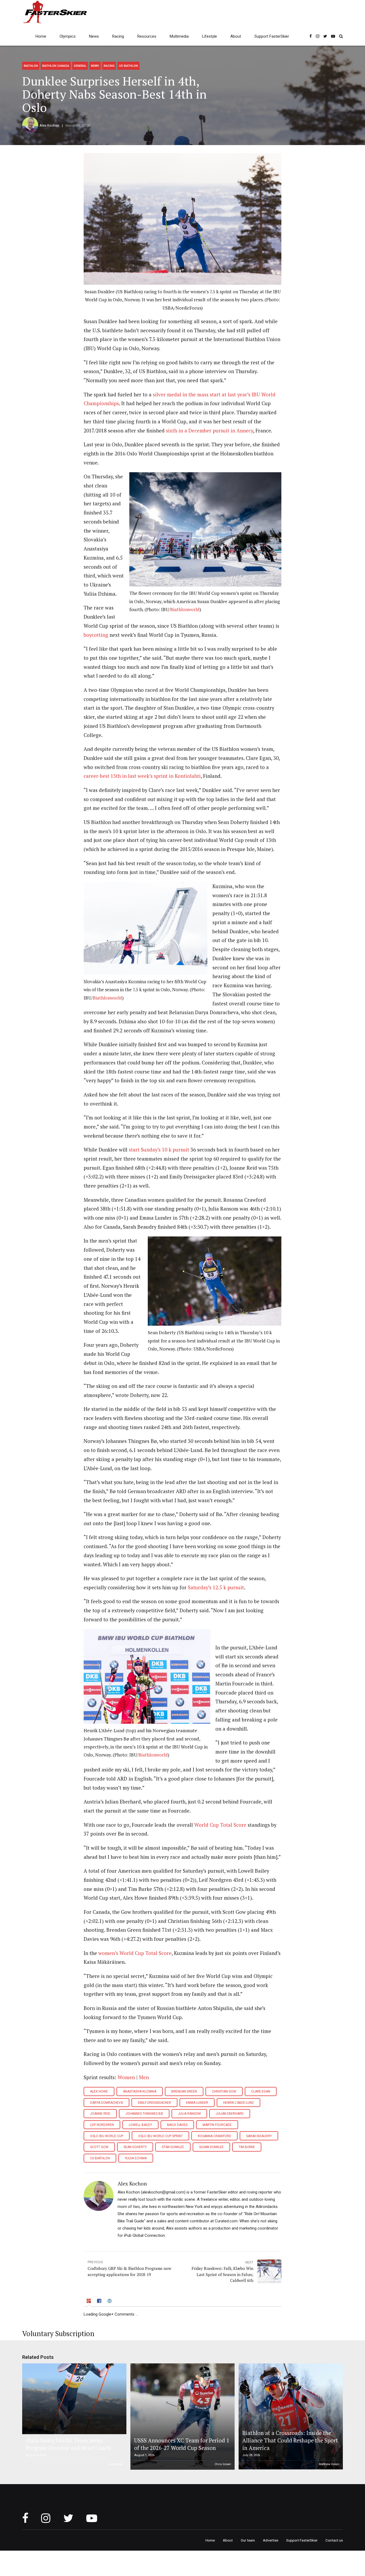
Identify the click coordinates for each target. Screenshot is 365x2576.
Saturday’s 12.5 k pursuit (216, 1587)
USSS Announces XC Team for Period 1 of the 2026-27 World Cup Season (182, 2444)
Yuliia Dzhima (136, 2158)
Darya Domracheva (106, 2103)
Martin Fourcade (217, 2125)
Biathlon (31, 66)
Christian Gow (224, 2091)
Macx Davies (177, 2125)
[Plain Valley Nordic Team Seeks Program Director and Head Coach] (73, 2399)
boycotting (96, 635)
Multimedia (179, 36)
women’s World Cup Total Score (134, 1953)
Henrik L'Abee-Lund (238, 2103)
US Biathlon (128, 66)
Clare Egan (261, 2091)
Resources (147, 36)
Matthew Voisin (329, 2464)
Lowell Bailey (140, 2125)
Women (127, 2077)
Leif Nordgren (102, 2125)
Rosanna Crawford (214, 2136)
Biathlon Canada (56, 66)
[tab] (89, 2302)
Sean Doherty (135, 2147)
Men (144, 2077)
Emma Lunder (197, 2103)
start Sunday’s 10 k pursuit (159, 1150)
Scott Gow (99, 2147)
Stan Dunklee (173, 2147)
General (80, 66)
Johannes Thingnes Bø (144, 2114)
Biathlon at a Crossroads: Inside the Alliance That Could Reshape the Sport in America (290, 2441)
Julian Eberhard (230, 2114)
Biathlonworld (185, 609)
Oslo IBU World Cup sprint (160, 2136)
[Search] (341, 36)
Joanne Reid (100, 2114)
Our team (248, 2540)
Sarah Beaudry (259, 2136)
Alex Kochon (49, 125)
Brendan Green (184, 2091)
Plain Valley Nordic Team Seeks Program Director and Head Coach (68, 2444)
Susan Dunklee (211, 2147)
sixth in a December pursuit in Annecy (209, 431)
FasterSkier (116, 2464)
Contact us (334, 2540)
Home (41, 36)
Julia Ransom (189, 2114)
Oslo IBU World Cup (107, 2136)
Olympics (68, 36)
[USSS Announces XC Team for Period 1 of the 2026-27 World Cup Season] (182, 2417)
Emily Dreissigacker (154, 2103)
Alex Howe (99, 2091)
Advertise (271, 2540)
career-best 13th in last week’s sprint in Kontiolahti (142, 776)
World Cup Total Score (220, 1825)
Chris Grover (223, 2464)
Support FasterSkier (272, 36)
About (236, 36)
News (94, 36)
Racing (118, 36)
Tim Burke (247, 2147)
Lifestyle (209, 36)
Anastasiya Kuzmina (140, 2091)
